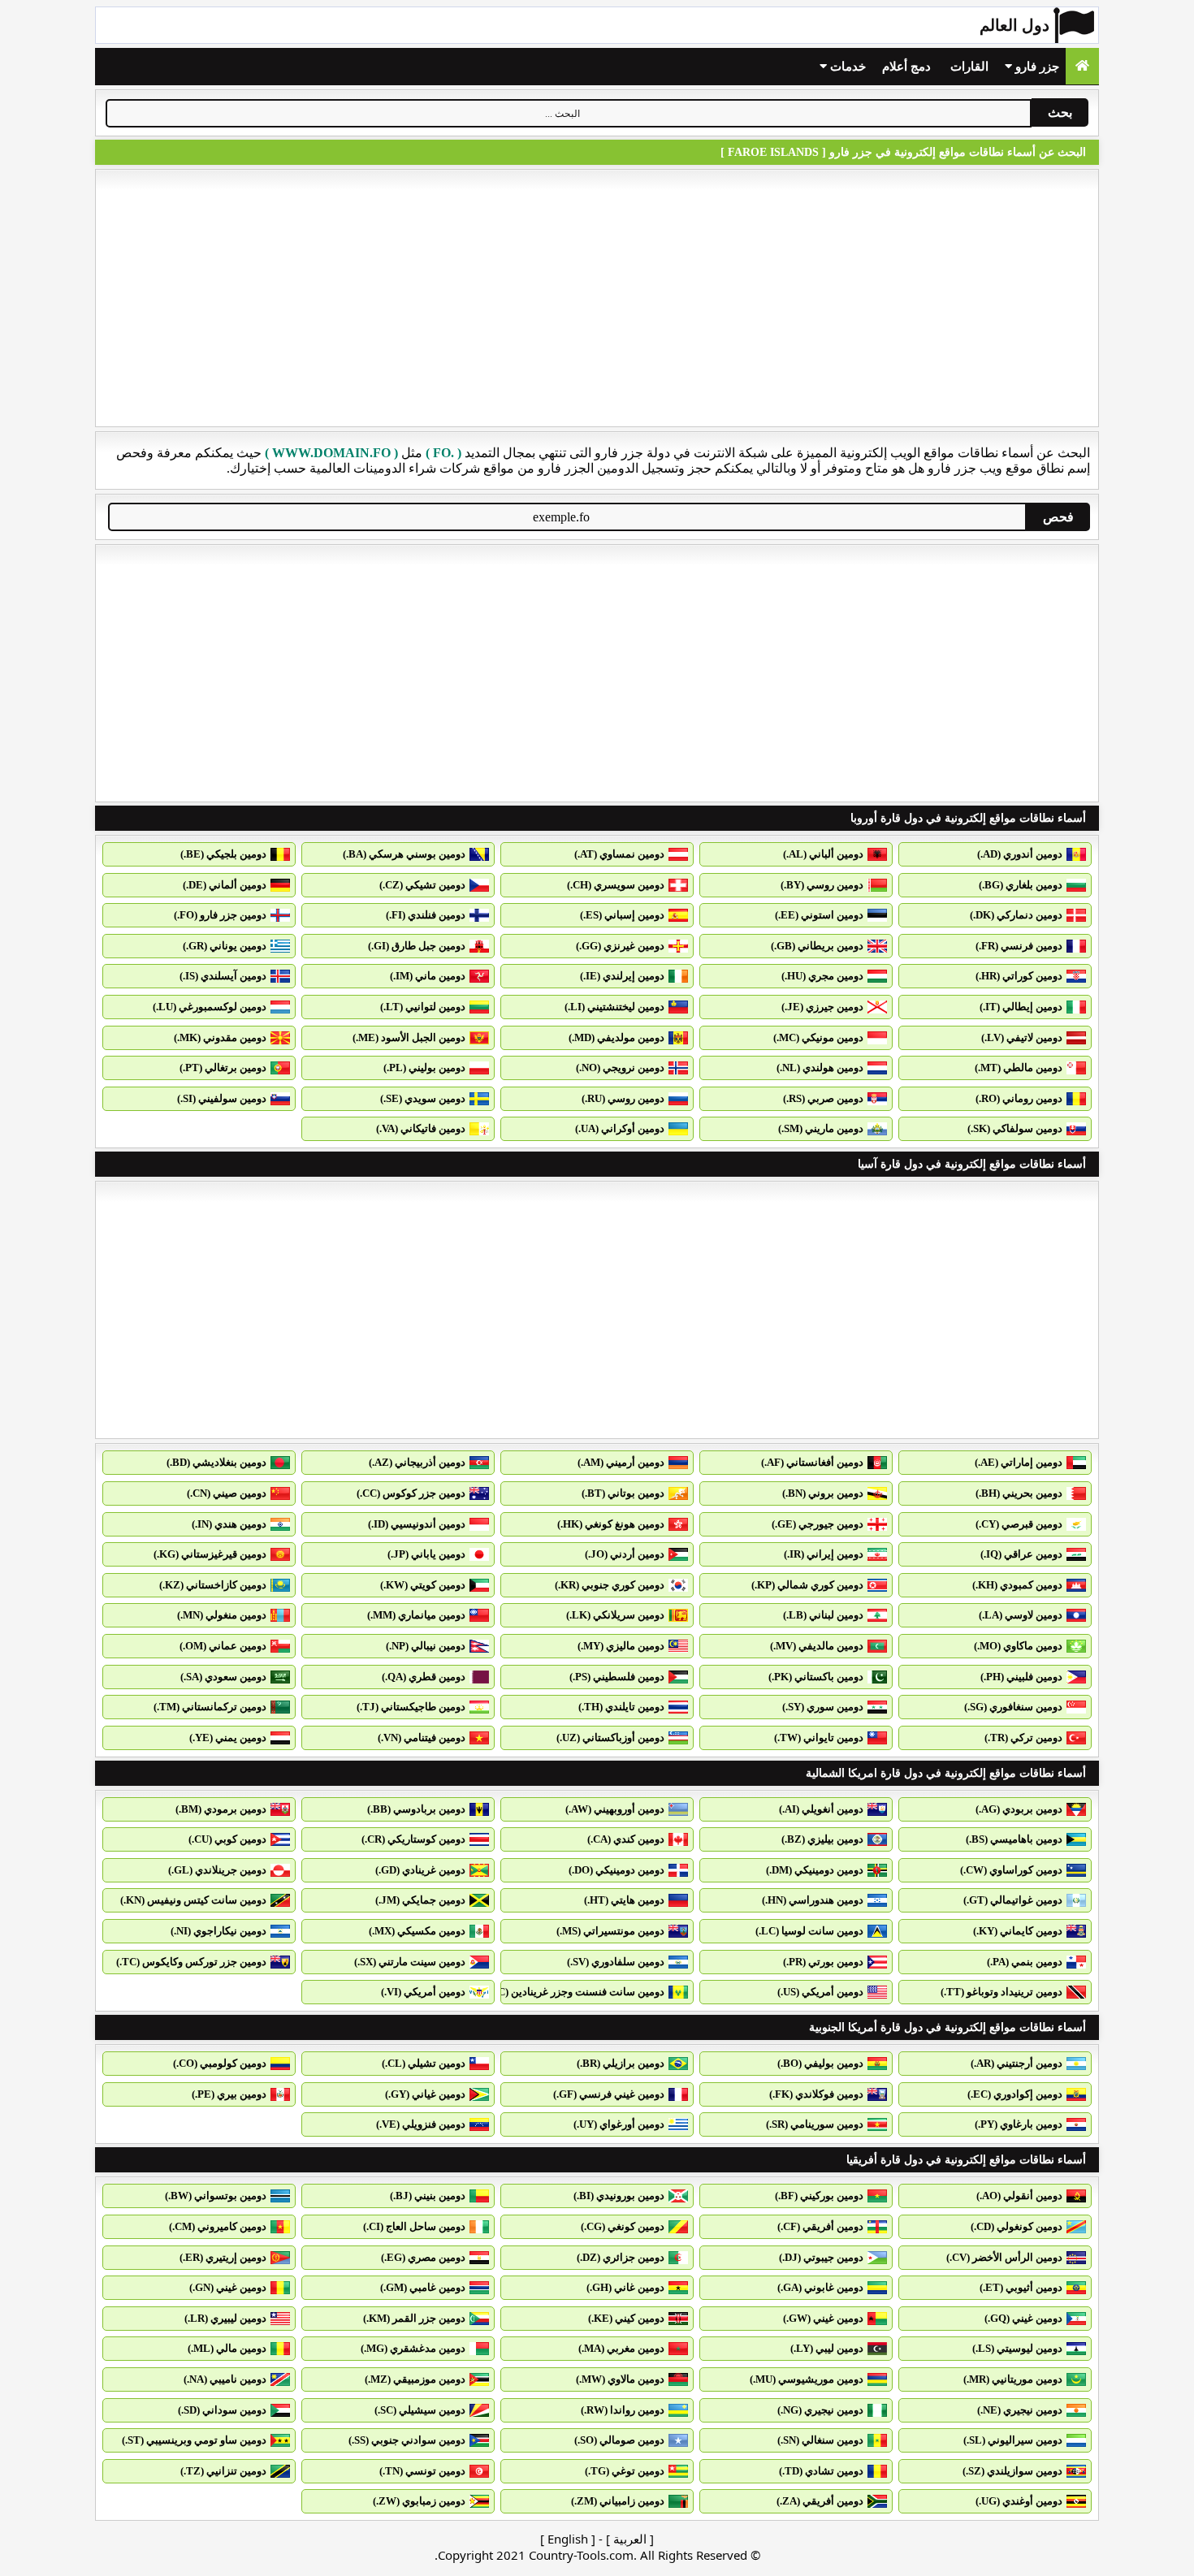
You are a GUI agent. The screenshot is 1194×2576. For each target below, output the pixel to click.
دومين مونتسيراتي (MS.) (610, 1931)
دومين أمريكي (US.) (820, 1992)
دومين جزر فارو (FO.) (220, 915)
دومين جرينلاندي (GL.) (217, 1870)
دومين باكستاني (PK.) (816, 1677)
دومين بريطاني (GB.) (817, 946)
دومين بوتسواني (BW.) (216, 2196)
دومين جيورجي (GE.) (818, 1524)
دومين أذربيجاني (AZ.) (417, 1462)
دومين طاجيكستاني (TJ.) (411, 1707)
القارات (969, 67)
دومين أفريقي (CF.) (820, 2226)
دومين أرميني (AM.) (621, 1462)
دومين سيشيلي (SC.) (420, 2410)
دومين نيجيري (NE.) (1020, 2410)
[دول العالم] (1082, 66)
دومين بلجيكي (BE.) (223, 854)
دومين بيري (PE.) (229, 2094)
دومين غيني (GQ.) (1023, 2318)
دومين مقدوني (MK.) (220, 1037)
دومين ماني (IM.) (428, 976)
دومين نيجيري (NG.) (820, 2410)
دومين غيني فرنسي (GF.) (609, 2094)
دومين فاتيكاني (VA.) (421, 1128)
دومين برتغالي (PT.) (223, 1068)
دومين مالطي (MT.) (1019, 1068)
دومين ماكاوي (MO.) (1018, 1646)
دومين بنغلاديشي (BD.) (216, 1462)
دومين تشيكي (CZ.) (422, 885)
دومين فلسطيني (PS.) (617, 1677)
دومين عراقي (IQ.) (1021, 1554)
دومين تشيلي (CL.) (424, 2063)
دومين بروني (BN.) (823, 1493)
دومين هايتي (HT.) (624, 1900)
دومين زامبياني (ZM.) (618, 2501)
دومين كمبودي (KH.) (1017, 1585)
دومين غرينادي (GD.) (420, 1870)
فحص (1058, 517)
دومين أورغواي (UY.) (619, 2124)
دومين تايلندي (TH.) (621, 1707)
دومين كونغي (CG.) (623, 2226)
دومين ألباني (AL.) (823, 854)
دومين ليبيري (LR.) (225, 2318)
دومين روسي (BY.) (822, 885)
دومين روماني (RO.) (1019, 1098)
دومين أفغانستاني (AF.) (812, 1462)
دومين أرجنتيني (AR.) (1017, 2063)
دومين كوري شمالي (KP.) (807, 1585)
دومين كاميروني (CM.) (218, 2226)
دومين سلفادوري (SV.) (616, 1962)
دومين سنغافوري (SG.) (1013, 1707)
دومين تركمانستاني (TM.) (210, 1707)
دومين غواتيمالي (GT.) (1013, 1900)
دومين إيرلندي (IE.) (622, 976)
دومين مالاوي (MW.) (620, 2379)
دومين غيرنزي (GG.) (620, 946)
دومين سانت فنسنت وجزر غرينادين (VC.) (575, 1992)
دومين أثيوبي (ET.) (1021, 2287)
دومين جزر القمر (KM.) (414, 2318)
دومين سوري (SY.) (823, 1707)
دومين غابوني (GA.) (820, 2287)
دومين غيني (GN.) (228, 2287)
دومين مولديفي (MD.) (616, 1037)
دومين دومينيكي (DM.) (815, 1870)
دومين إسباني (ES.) (622, 915)
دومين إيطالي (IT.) (1021, 1007)
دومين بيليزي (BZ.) (822, 1839)
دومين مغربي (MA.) (621, 2348)
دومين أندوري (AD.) (1020, 854)
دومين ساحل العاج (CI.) (414, 2226)
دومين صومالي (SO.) (619, 2440)
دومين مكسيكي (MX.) (417, 1931)
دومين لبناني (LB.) (823, 1615)
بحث (1060, 112)
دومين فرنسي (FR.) (1019, 946)
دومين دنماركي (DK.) (1016, 915)
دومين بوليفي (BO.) (820, 2063)
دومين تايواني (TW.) (819, 1738)
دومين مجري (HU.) (822, 976)
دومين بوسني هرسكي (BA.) (404, 854)
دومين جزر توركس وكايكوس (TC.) (191, 1962)
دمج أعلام (906, 67)
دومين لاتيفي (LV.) (1022, 1037)
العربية (630, 2539)
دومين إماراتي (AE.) (1019, 1462)
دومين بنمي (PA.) (1025, 1962)
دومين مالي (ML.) (227, 2348)
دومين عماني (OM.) (223, 1646)
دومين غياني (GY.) (425, 2094)
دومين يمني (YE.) (228, 1738)
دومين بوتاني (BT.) (623, 1493)
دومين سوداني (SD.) (222, 2410)
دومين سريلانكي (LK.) (615, 1615)
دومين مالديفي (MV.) (817, 1646)
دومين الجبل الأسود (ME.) (409, 1037)
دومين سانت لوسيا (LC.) (809, 1931)
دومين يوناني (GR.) (225, 946)
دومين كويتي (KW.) (423, 1585)
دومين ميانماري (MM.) (416, 1615)
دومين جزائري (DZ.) (621, 2257)
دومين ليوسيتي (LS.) (1017, 2348)
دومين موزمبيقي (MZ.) (415, 2379)
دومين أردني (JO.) (625, 1554)
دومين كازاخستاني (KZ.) (213, 1585)
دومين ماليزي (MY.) (621, 1646)
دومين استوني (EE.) (819, 915)
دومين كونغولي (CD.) (1017, 2226)
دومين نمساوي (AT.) (619, 854)
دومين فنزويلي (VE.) (421, 2124)
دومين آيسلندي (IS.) (223, 976)
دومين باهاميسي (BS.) (1014, 1839)
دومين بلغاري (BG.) (1021, 885)
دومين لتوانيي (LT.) (423, 1007)
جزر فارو (1036, 67)
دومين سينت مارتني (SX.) (410, 1962)
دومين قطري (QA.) (424, 1677)
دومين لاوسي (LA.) (1021, 1615)
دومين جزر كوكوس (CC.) (411, 1493)
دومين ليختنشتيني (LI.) (614, 1007)
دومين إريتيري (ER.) (223, 2257)
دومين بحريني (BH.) (1019, 1493)
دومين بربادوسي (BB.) (416, 1809)
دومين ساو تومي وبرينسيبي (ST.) (194, 2440)
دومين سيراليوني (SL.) (1013, 2440)
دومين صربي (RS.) (823, 1098)
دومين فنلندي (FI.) (426, 915)
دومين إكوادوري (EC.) (1015, 2094)
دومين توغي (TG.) (625, 2471)
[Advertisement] (597, 298)
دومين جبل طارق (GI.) (417, 946)
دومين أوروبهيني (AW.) (615, 1809)
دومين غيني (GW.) (823, 2318)
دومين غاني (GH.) (625, 2287)
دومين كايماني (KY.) (1018, 1931)
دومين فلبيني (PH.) (1021, 1677)
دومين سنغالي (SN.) (820, 2440)
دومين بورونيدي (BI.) (619, 2196)
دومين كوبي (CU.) (227, 1839)
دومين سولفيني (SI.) (222, 1098)
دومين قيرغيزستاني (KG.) (210, 1554)
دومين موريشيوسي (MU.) (807, 2379)
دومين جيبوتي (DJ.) (821, 2257)
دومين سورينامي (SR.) (815, 2124)
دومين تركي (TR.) (1023, 1738)
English (568, 2539)
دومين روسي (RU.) (623, 1098)
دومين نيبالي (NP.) (426, 1646)
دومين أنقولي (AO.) (1019, 2196)
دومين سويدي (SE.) (423, 1098)
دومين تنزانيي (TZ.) (223, 2471)
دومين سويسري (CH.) (616, 885)
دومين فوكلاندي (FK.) (816, 2094)
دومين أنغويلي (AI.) (821, 1809)
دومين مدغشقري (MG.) (413, 2348)
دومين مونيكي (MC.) (818, 1037)
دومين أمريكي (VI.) (423, 1992)
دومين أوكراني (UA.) (620, 1128)
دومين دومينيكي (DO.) (616, 1870)
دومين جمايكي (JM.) (420, 1900)
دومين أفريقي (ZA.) (820, 2501)
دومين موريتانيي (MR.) (1013, 2379)
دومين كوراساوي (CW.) (1011, 1870)
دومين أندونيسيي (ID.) (417, 1524)
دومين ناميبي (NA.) (225, 2379)
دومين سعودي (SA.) (223, 1677)
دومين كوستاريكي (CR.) (413, 1839)
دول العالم (1014, 25)
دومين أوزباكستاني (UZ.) (610, 1738)
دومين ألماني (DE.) (225, 885)
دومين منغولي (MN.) (222, 1615)
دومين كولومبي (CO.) (220, 2063)
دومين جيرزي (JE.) (822, 1007)
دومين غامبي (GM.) (423, 2287)
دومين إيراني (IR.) (824, 1554)
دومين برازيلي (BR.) (621, 2063)
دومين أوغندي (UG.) (1019, 2501)
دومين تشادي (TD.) (821, 2471)
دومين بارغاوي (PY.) (1019, 2124)
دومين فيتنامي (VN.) (422, 1738)
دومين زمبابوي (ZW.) (419, 2501)
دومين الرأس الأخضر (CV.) (1004, 2257)
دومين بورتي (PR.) (823, 1962)
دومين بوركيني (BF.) (819, 2196)
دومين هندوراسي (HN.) (813, 1900)
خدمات (846, 67)
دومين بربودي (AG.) (1019, 1809)
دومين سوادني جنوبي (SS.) (407, 2440)
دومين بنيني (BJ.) (428, 2196)
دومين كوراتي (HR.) (1019, 976)
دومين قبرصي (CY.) (1019, 1524)
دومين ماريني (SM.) (821, 1128)
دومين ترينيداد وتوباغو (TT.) (1001, 1992)
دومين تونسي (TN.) (422, 2471)
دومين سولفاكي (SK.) (1015, 1128)
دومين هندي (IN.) (229, 1524)
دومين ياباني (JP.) (426, 1554)
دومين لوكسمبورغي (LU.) (210, 1007)
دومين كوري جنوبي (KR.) (610, 1585)
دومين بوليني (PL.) (424, 1068)
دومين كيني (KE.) (626, 2318)
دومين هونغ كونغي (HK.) (611, 1524)
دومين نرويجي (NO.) (620, 1068)
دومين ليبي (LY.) (827, 2348)
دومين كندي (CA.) (626, 1839)
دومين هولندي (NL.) (820, 1068)
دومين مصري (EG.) (423, 2257)
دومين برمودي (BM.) (221, 1809)
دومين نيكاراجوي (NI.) (218, 1931)
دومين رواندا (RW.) (623, 2410)
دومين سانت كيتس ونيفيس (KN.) (193, 1900)
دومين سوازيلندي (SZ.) (1012, 2471)
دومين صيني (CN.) (227, 1493)
